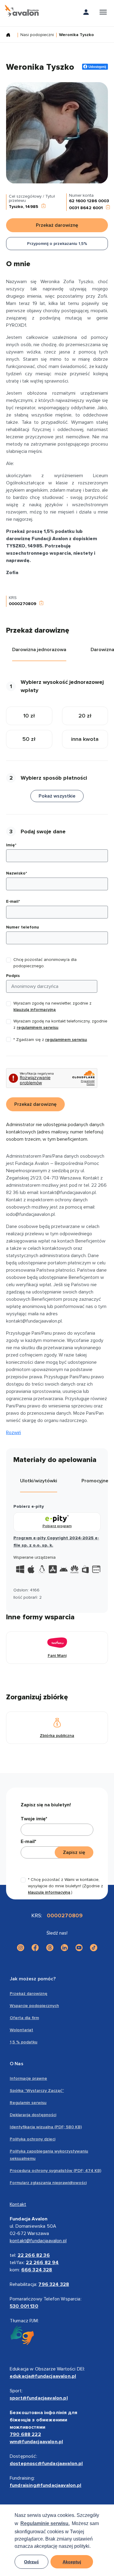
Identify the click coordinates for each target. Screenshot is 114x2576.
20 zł (85, 716)
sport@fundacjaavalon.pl (39, 2398)
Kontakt (18, 2204)
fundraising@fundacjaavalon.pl (46, 2485)
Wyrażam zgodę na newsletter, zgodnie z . (52, 1006)
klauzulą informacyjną (35, 1010)
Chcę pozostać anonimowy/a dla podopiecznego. (45, 963)
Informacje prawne (28, 2078)
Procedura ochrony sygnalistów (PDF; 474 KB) (55, 2171)
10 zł (29, 716)
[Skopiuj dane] (43, 207)
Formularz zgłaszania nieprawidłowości (48, 2183)
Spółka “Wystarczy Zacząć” (37, 2091)
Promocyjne (95, 1481)
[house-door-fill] (11, 35)
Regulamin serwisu (28, 2103)
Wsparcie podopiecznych (34, 2006)
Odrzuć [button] (31, 2562)
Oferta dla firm (24, 2018)
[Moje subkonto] (86, 13)
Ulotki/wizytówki (39, 1481)
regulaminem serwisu (38, 1027)
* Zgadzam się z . (51, 1040)
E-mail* (13, 901)
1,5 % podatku (24, 2042)
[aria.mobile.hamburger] (103, 13)
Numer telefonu (22, 927)
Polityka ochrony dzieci (33, 2139)
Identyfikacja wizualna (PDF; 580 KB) (46, 2127)
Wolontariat (21, 2030)
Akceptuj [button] (72, 2562)
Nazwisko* (17, 873)
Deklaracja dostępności (33, 2115)
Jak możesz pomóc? (33, 1979)
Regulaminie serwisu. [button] (45, 2523)
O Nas (17, 2064)
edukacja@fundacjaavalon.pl (43, 2376)
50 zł (29, 739)
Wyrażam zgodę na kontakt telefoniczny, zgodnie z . (60, 1024)
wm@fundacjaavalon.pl (36, 2442)
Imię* (11, 845)
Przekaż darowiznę (29, 1994)
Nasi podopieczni (37, 35)
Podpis (13, 976)
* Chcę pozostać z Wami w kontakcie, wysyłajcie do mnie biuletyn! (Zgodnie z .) (66, 1886)
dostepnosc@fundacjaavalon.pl (46, 2464)
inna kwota (85, 739)
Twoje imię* (34, 1819)
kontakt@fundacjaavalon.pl (38, 2241)
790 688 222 (25, 2434)
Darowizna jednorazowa (39, 650)
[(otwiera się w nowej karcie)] (21, 1948)
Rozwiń (14, 1433)
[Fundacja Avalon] (22, 11)
